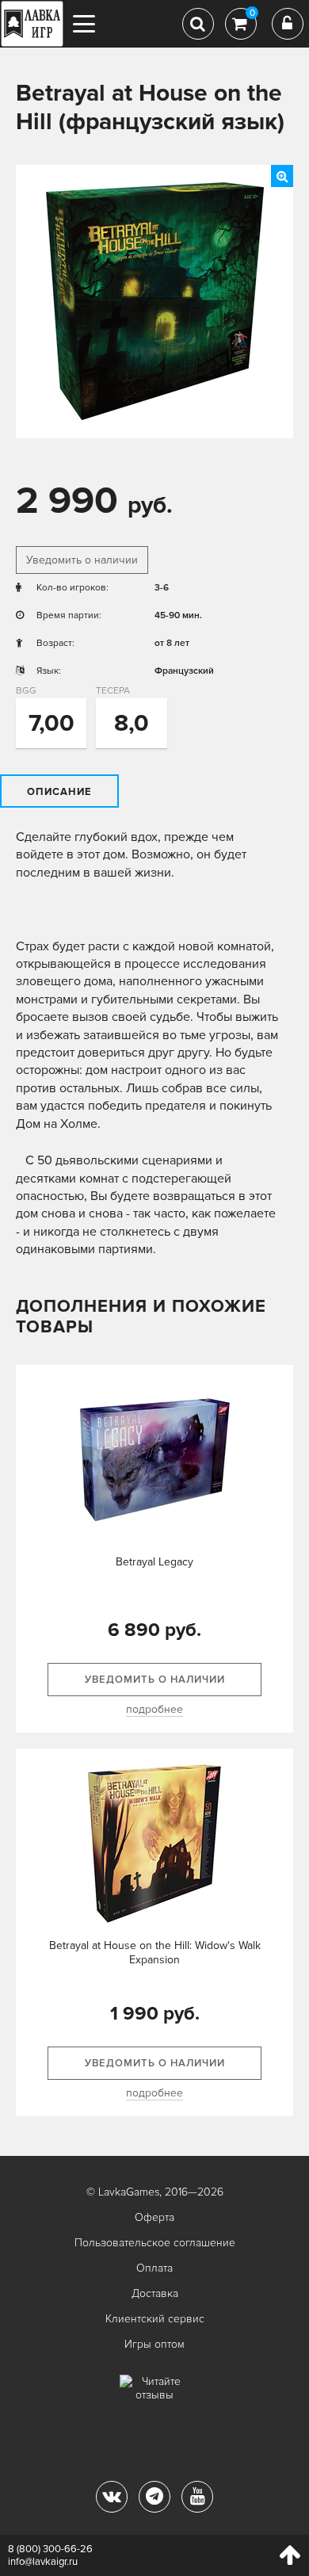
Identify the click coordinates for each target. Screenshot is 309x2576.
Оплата (154, 2268)
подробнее (154, 1709)
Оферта (154, 2217)
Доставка (155, 2293)
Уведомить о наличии (82, 560)
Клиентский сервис (155, 2319)
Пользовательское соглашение (155, 2243)
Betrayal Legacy (154, 1562)
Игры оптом (154, 2344)
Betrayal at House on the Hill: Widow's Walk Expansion (155, 1953)
